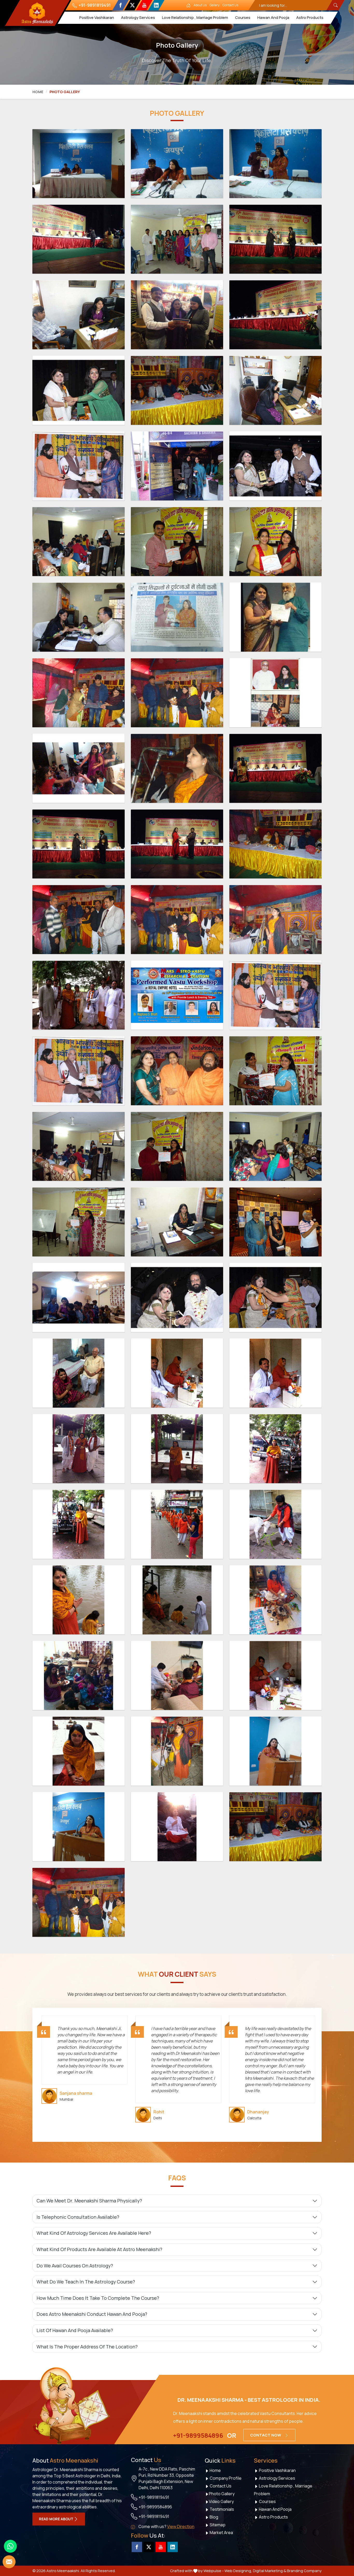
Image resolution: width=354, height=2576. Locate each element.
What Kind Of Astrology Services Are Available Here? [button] (94, 2233)
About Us (200, 5)
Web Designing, (238, 2571)
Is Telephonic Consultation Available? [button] (78, 2217)
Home (38, 92)
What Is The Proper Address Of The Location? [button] (87, 2347)
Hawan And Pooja (273, 17)
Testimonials (221, 2509)
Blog (214, 2517)
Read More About (56, 2519)
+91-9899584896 (198, 2435)
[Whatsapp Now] (10, 2546)
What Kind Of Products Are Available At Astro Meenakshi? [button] (99, 2249)
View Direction (181, 2527)
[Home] (188, 5)
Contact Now (266, 2435)
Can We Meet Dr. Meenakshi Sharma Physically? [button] (89, 2201)
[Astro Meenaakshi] (37, 13)
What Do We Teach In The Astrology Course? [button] (86, 2282)
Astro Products (310, 17)
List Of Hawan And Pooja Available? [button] (75, 2330)
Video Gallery (221, 2501)
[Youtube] (144, 5)
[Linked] (156, 5)
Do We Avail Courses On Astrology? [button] (75, 2266)
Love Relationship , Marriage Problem (195, 17)
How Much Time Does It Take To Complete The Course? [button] (98, 2298)
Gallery (215, 5)
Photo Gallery (222, 2494)
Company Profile (225, 2478)
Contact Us (230, 5)
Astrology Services (138, 17)
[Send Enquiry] (9, 2562)
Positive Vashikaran (96, 17)
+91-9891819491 (94, 5)
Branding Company (304, 2571)
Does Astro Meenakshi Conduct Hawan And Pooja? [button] (92, 2314)
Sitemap (217, 2525)
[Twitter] (132, 5)
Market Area (221, 2533)
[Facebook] (120, 5)
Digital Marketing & (270, 2571)
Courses (242, 17)
